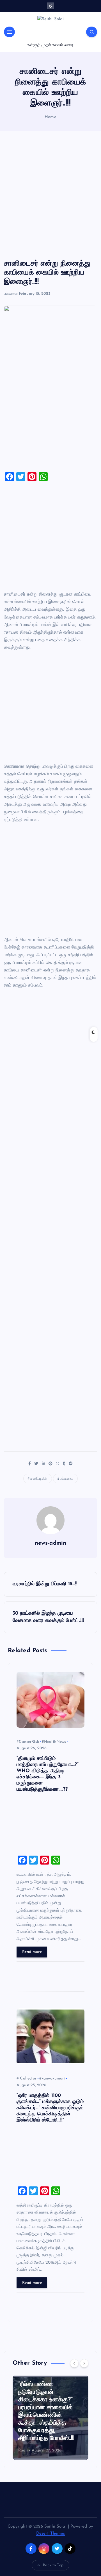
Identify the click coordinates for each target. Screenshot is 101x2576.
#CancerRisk (28, 1742)
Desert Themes (51, 2534)
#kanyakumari (52, 2079)
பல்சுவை (11, 294)
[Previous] (74, 2363)
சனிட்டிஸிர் (39, 1479)
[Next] (84, 2363)
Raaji (23, 2450)
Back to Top (53, 2565)
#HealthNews (54, 1742)
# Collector (27, 2079)
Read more (32, 1952)
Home (50, 117)
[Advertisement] (50, 195)
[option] (50, 2418)
